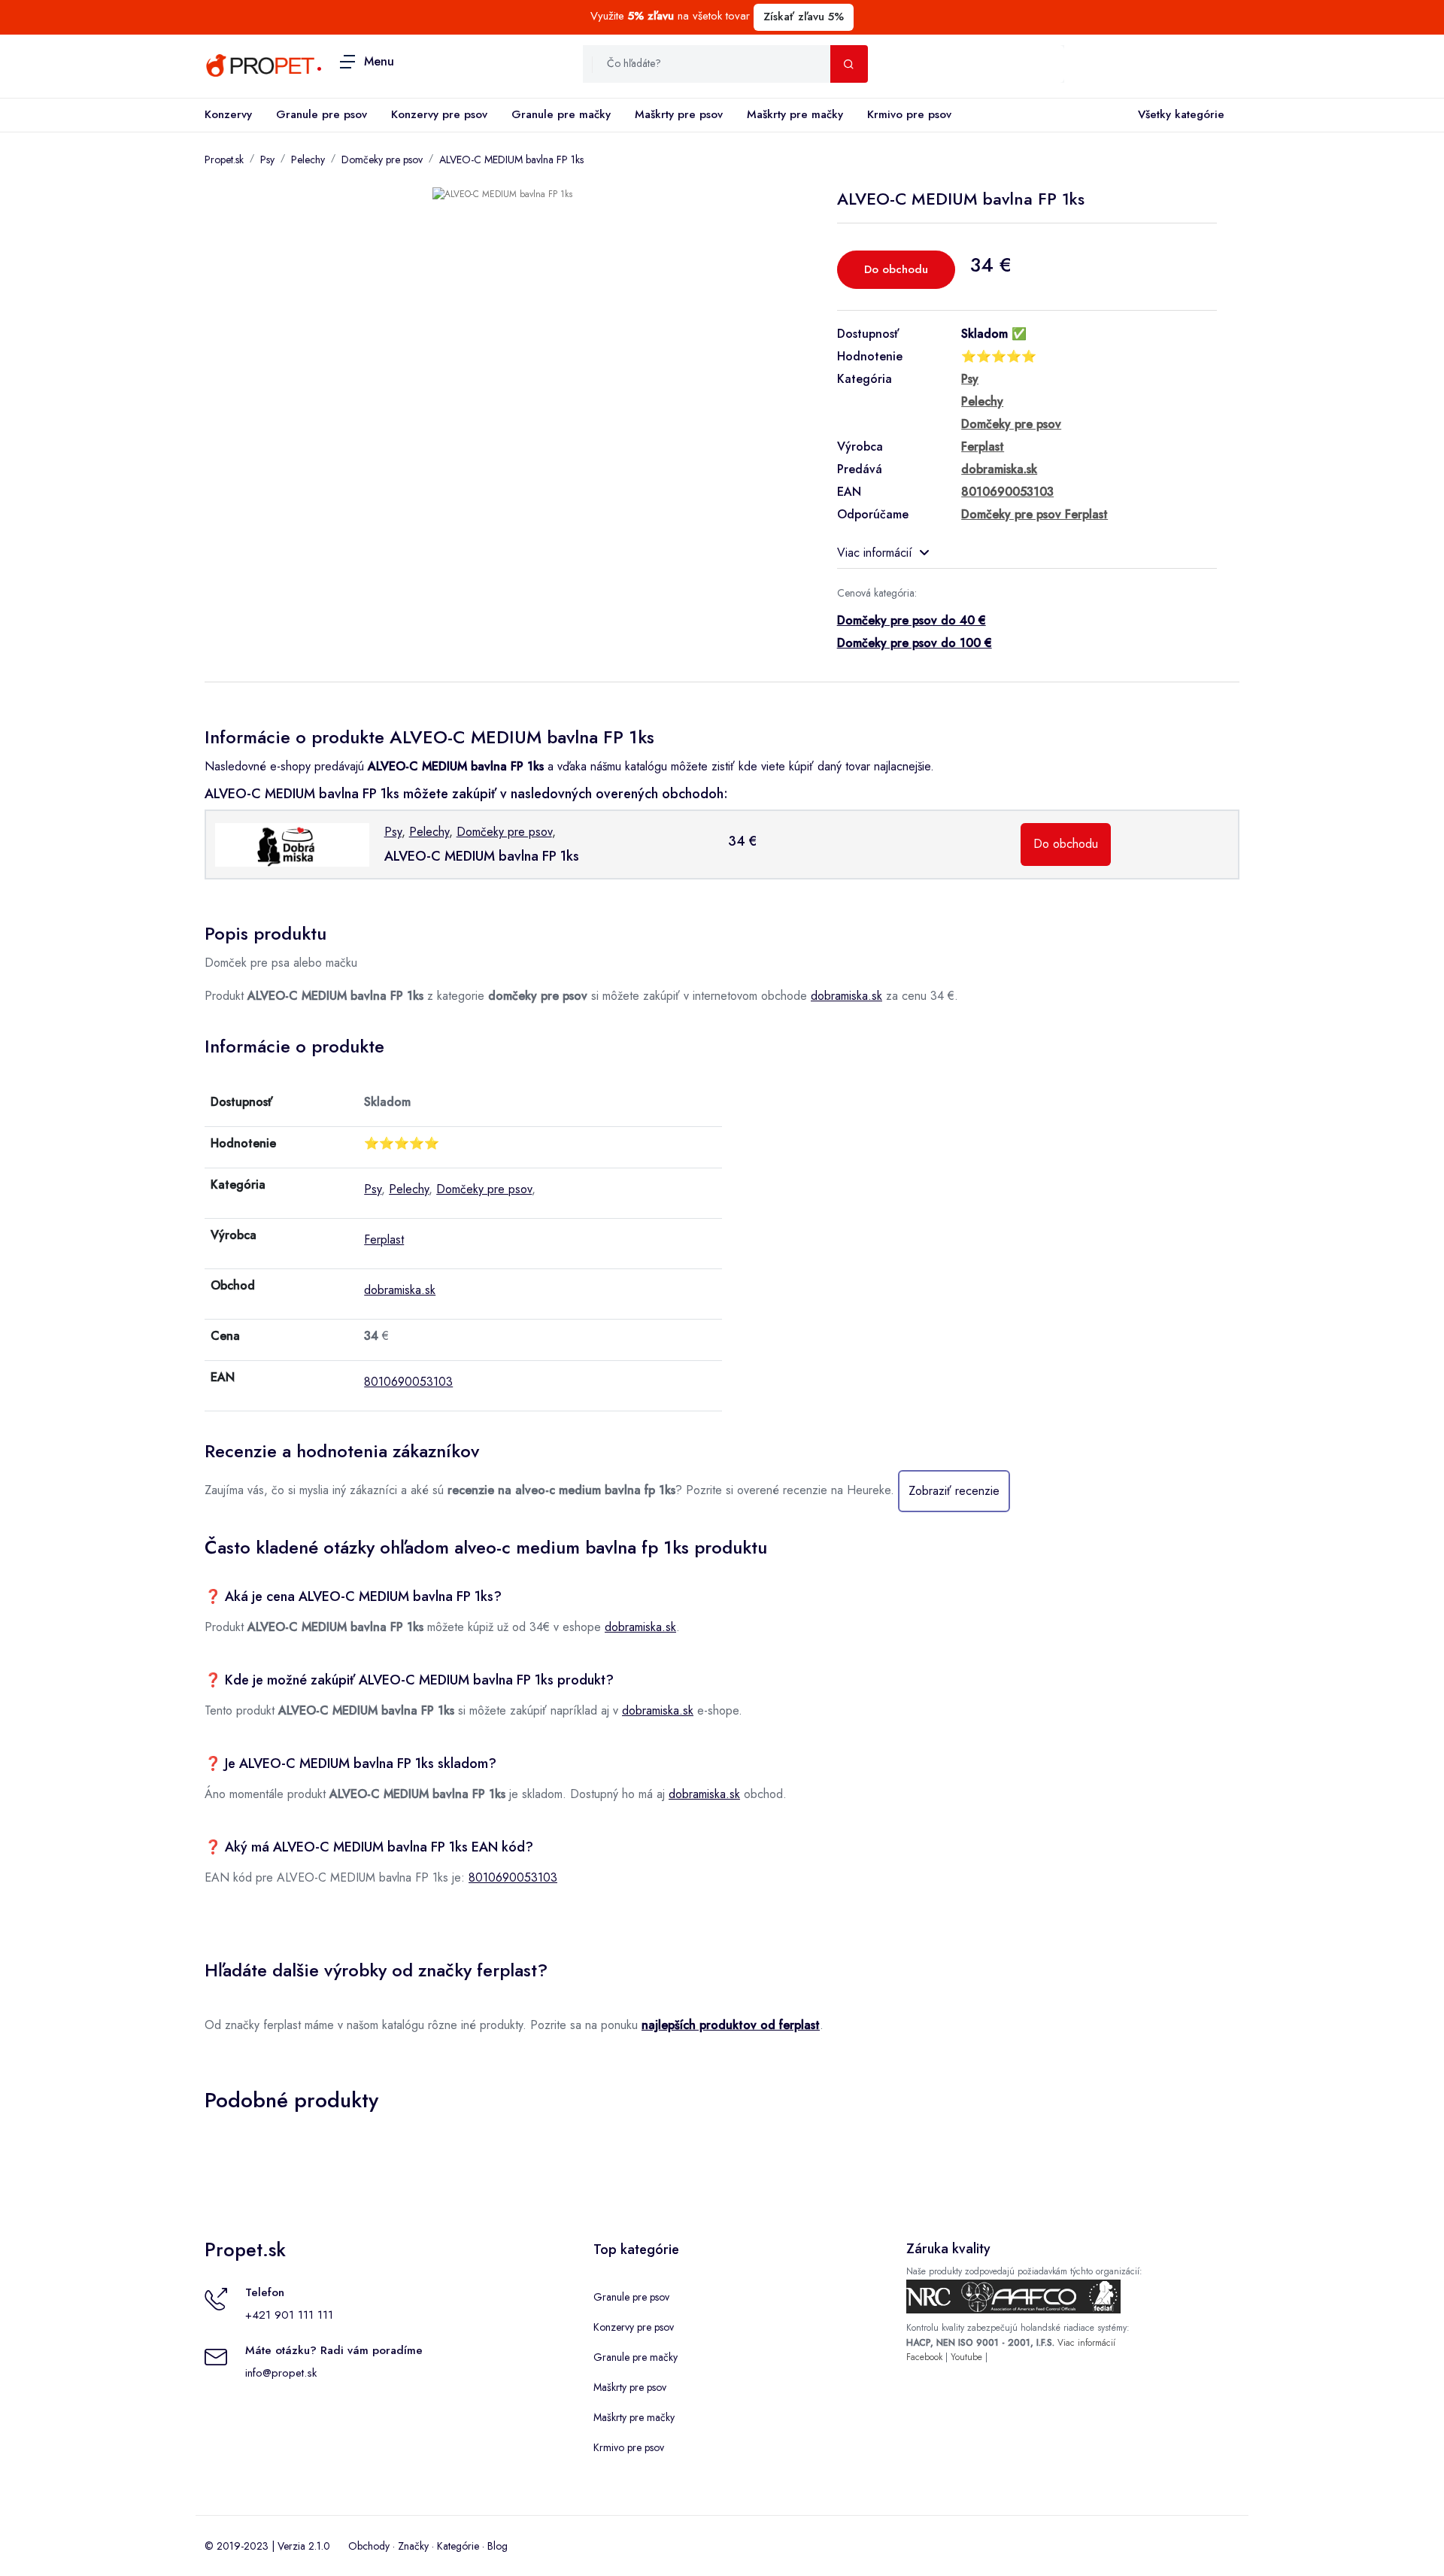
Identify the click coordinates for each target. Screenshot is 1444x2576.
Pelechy (308, 159)
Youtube (966, 2357)
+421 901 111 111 (289, 2315)
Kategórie (458, 2546)
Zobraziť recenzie (954, 1491)
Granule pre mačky (561, 114)
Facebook (924, 2357)
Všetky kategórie (1181, 114)
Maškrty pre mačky (795, 114)
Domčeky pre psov (382, 159)
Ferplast (384, 1239)
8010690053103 (408, 1382)
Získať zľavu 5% (804, 17)
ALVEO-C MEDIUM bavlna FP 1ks (511, 159)
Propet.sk (224, 159)
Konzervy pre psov (439, 114)
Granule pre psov (322, 114)
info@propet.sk (281, 2373)
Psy (267, 159)
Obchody (369, 2546)
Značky (413, 2546)
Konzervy (228, 114)
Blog (498, 2546)
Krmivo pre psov (909, 114)
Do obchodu (896, 269)
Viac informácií (875, 553)
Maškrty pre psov (679, 114)
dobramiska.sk (846, 996)
